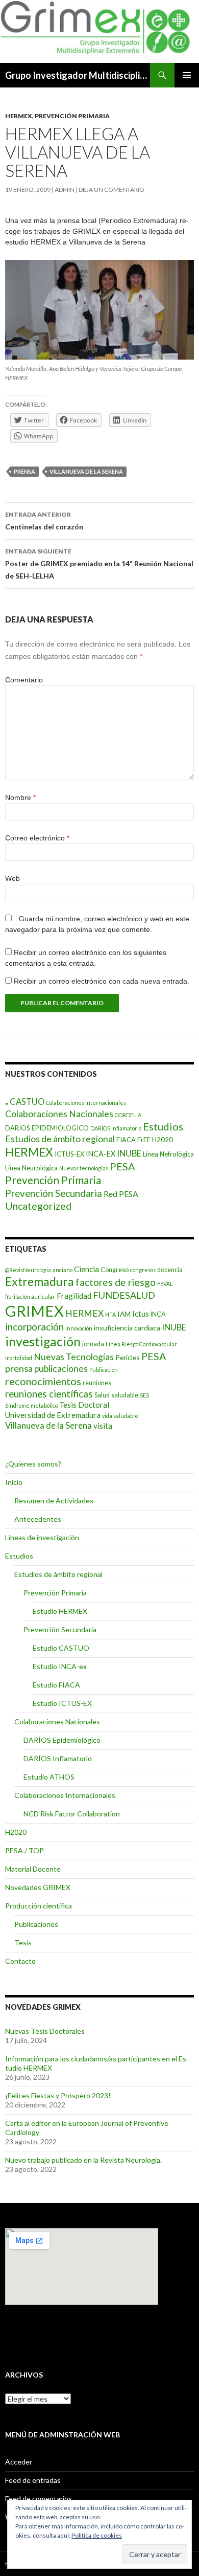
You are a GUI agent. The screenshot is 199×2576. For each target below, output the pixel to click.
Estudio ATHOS (49, 1777)
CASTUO (27, 1102)
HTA (110, 1314)
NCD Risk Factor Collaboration (72, 1814)
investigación (43, 1341)
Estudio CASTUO (61, 1648)
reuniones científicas (49, 1394)
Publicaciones (36, 1924)
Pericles (128, 1357)
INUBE (129, 1153)
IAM (124, 1314)
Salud (102, 1395)
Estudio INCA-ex (60, 1666)
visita (103, 1426)
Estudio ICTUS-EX (62, 1703)
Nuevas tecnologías (84, 1168)
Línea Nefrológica (168, 1154)
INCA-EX (101, 1154)
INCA (158, 1314)
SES (144, 1395)
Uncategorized (38, 1206)
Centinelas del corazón (44, 521)
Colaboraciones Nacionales (59, 1114)
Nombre (20, 797)
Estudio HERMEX (60, 1611)
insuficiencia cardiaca (127, 1328)
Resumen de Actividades (54, 1501)
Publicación (104, 1370)
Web (13, 878)
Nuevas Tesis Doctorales (45, 2031)
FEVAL (165, 1284)
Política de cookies (97, 2535)
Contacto (20, 1961)
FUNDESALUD (124, 1295)
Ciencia (86, 1269)
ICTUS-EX (69, 1154)
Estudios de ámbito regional (60, 1139)
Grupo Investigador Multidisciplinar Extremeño (78, 75)
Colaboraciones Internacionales (86, 1103)
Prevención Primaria (72, 116)
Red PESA (121, 1194)
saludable (125, 1395)
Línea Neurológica (31, 1168)
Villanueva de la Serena (86, 471)
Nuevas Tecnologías (74, 1357)
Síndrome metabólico (31, 1405)
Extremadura (40, 1281)
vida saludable (120, 1416)
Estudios (163, 1126)
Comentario (24, 680)
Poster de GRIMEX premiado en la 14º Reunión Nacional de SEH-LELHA (99, 564)
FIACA (126, 1140)
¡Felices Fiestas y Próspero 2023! (58, 2095)
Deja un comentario (111, 190)
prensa (24, 471)
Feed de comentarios (39, 2499)
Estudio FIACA (56, 1685)
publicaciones (61, 1369)
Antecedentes (38, 1519)
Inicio (14, 1482)
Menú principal (187, 75)
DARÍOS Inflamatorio (116, 1128)
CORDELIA (128, 1115)
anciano (63, 1270)
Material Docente (33, 1869)
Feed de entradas (33, 2480)
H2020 (163, 1140)
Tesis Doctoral (84, 1405)
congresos (143, 1270)
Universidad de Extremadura (53, 1415)
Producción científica (39, 1906)
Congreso (115, 1270)
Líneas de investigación (42, 1537)
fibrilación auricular (30, 1296)
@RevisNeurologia (28, 1270)
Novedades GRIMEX (38, 1887)
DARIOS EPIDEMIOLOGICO (47, 1128)
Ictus (141, 1314)
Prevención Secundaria (54, 1193)
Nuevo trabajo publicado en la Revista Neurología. (83, 2160)
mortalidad (19, 1358)
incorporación (34, 1327)
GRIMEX (34, 1311)
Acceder (19, 2462)
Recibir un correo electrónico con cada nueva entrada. (102, 981)
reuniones (97, 1383)
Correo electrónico (37, 838)
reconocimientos (43, 1381)
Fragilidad (74, 1296)
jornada (93, 1344)
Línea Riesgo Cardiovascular (141, 1344)
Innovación (79, 1328)
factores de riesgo (116, 1282)
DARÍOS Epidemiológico (62, 1740)
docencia (170, 1270)
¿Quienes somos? (33, 1464)
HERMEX (19, 116)
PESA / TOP (24, 1850)
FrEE (144, 1140)
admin (65, 190)
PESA (122, 1166)
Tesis (23, 1942)
